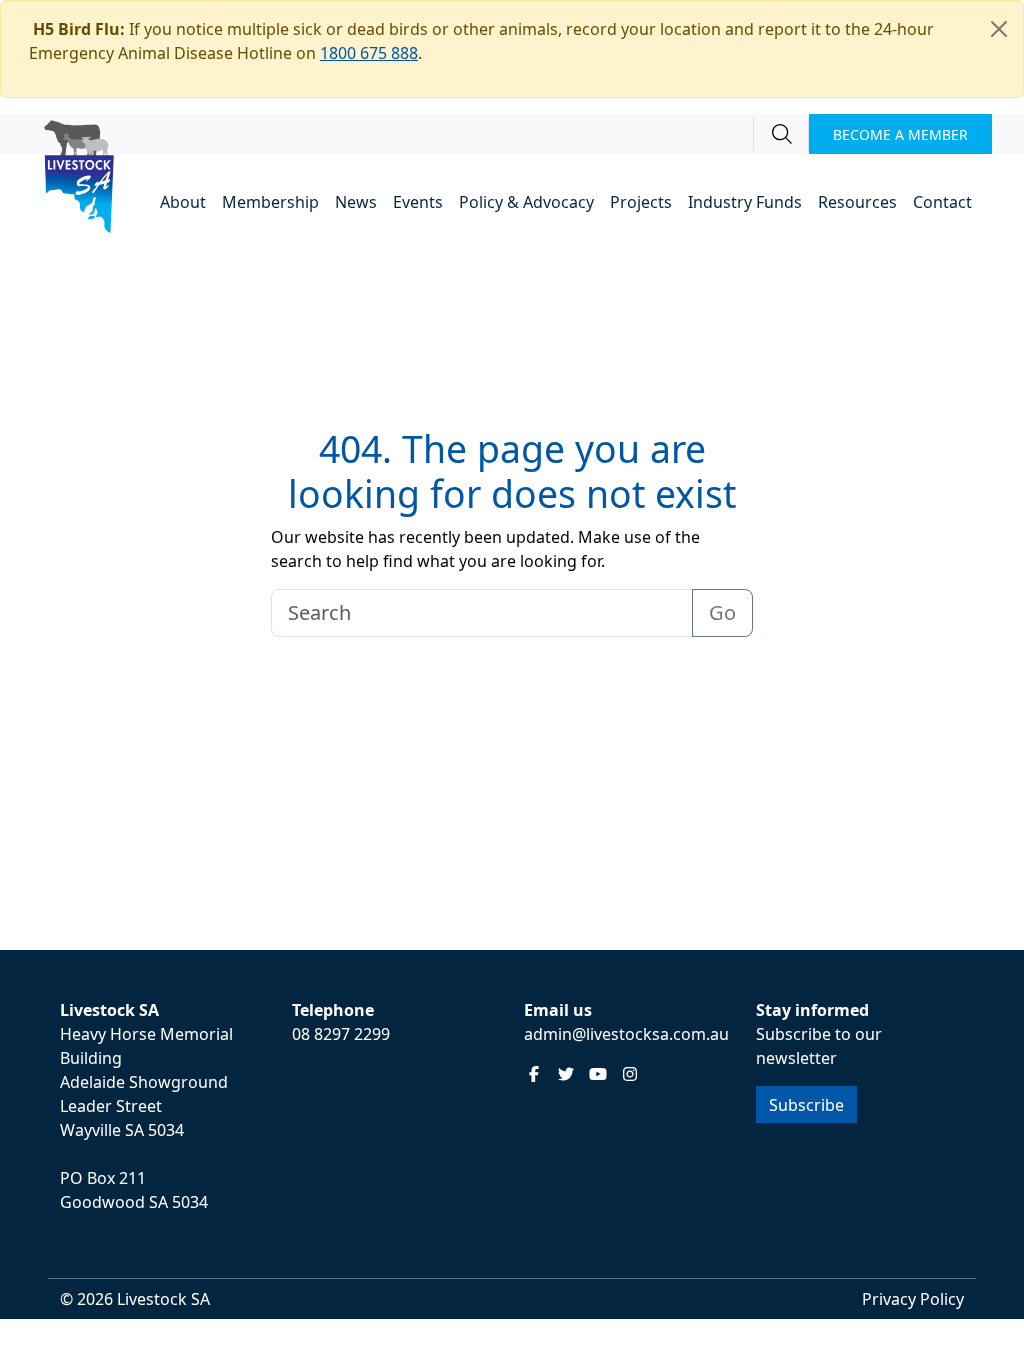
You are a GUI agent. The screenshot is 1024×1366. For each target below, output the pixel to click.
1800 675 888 (369, 53)
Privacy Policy (913, 1299)
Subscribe (806, 1105)
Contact (942, 202)
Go (722, 612)
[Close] (999, 29)
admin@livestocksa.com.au (626, 1034)
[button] (183, 203)
